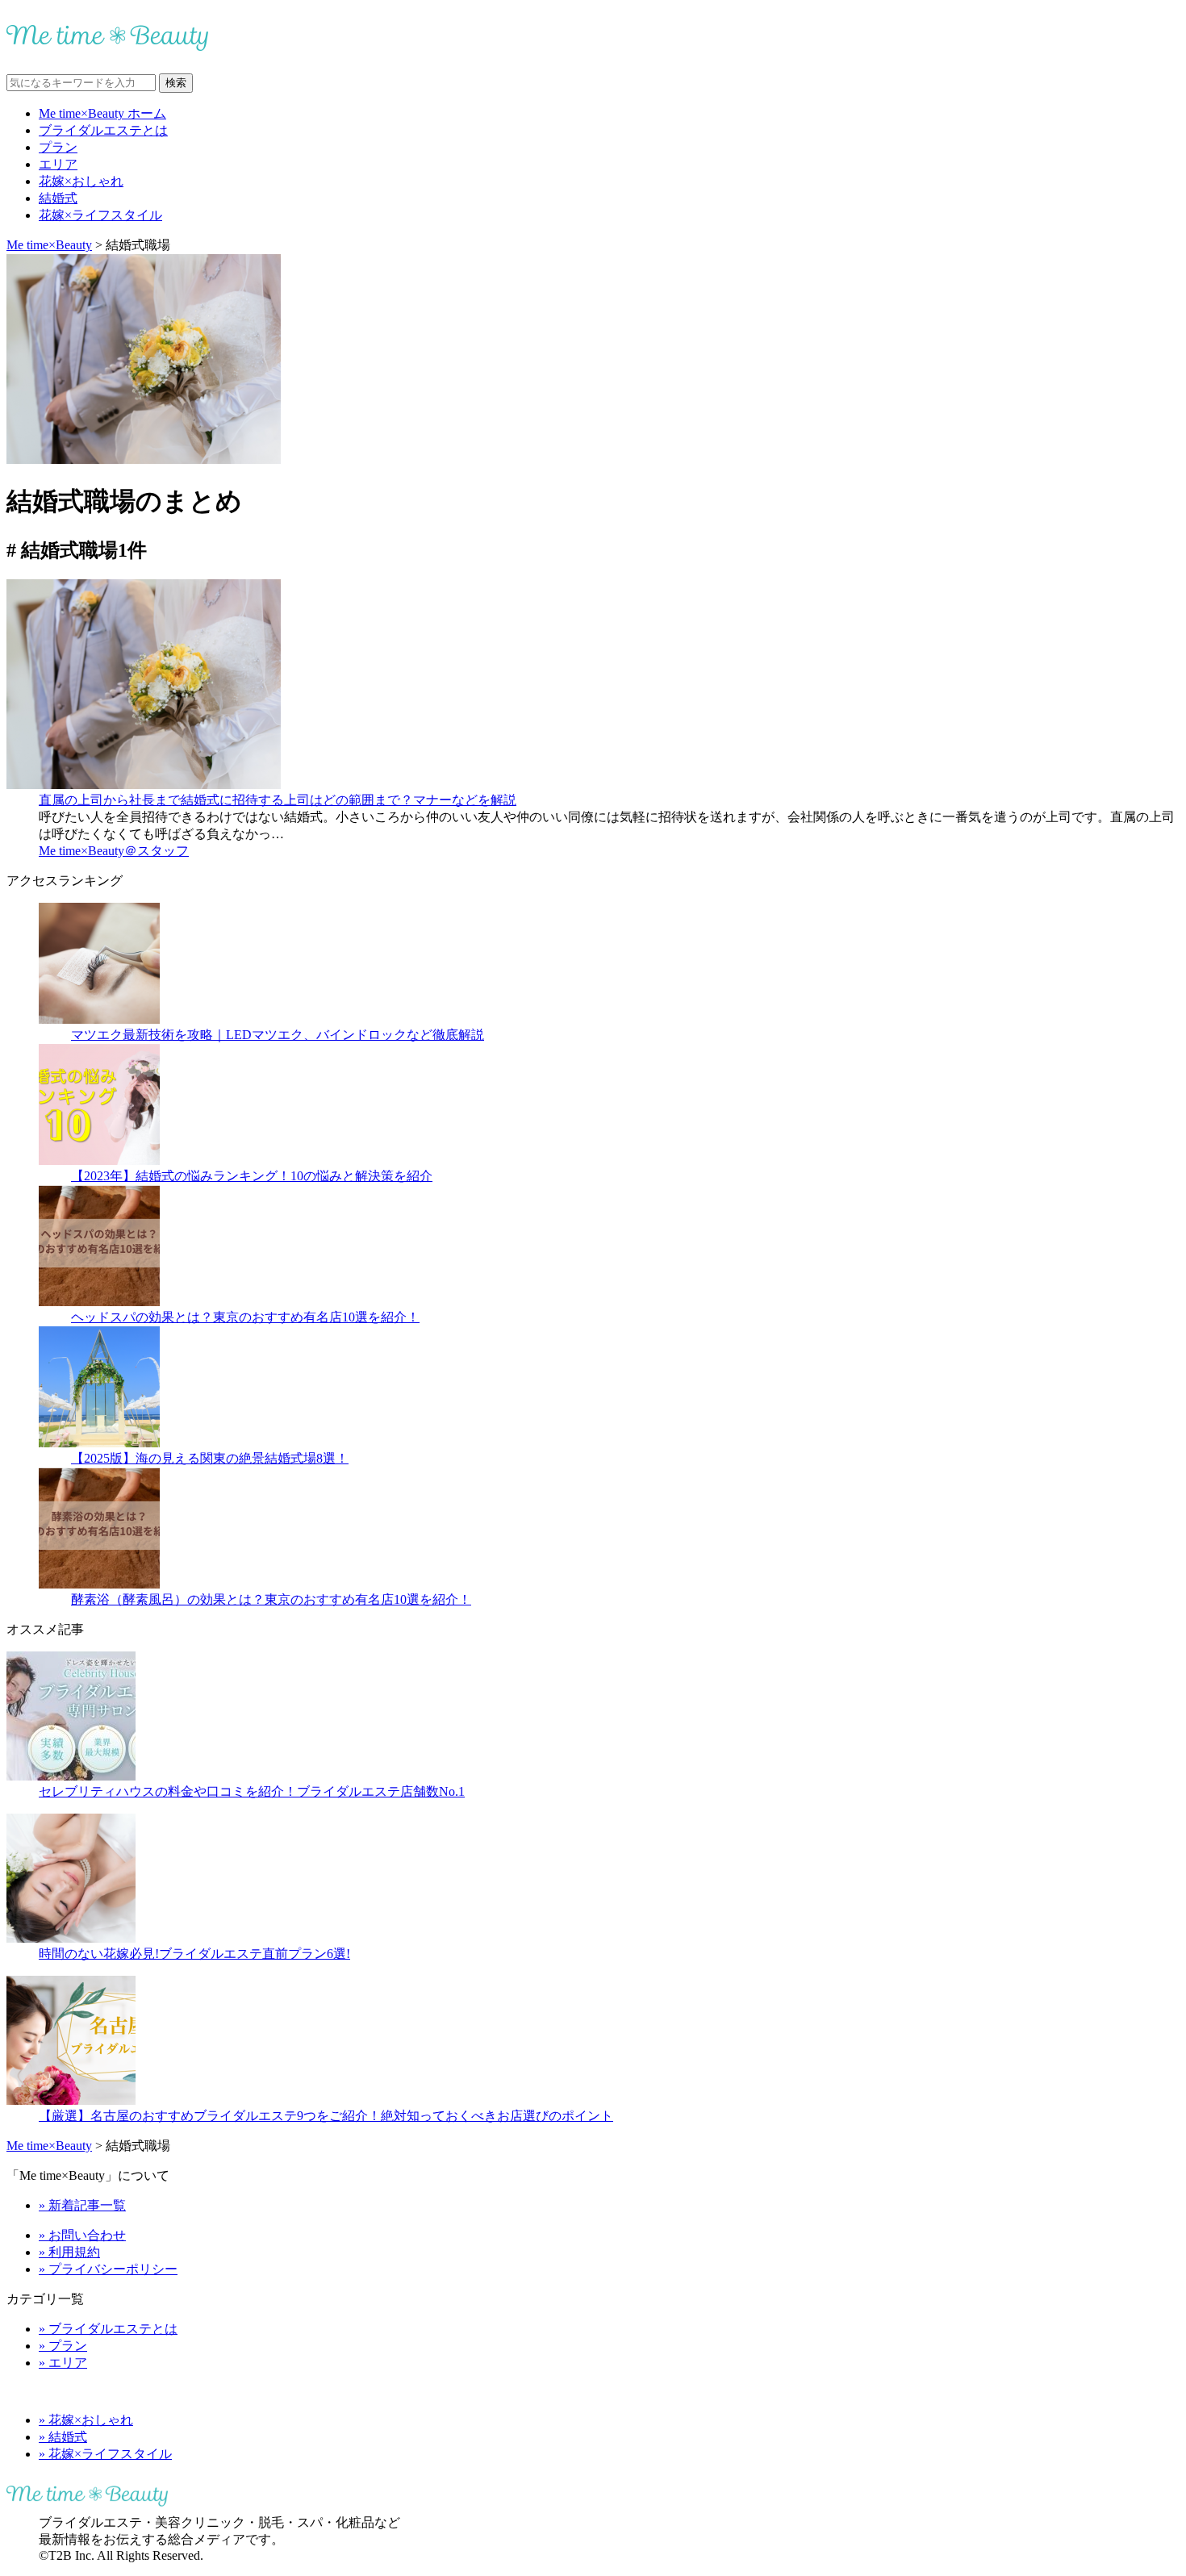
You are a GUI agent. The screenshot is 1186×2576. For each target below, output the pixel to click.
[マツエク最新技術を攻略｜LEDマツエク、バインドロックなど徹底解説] (99, 1019)
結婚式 (58, 198)
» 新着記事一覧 (82, 2205)
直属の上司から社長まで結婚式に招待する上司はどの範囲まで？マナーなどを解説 (278, 800)
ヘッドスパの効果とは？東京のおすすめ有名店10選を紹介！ (245, 1317)
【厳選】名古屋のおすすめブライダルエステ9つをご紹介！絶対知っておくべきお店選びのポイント (326, 2116)
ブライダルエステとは (103, 130)
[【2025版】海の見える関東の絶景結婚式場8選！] (99, 1443)
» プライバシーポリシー (108, 2269)
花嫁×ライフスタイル (100, 215)
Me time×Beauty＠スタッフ (114, 851)
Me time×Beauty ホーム (102, 113)
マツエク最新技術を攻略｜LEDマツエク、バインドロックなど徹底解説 (278, 1035)
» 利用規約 (69, 2252)
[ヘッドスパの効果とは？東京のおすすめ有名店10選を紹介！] (99, 1302)
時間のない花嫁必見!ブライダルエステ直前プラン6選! (194, 1954)
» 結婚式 (63, 2437)
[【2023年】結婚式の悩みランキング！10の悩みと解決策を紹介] (99, 1161)
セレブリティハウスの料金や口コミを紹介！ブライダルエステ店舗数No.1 (252, 1791)
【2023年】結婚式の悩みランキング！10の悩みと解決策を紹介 (252, 1176)
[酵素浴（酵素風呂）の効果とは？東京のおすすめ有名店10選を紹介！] (99, 1584)
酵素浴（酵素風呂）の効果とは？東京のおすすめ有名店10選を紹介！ (271, 1599)
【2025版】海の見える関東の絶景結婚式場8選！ (210, 1458)
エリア (58, 164)
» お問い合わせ (82, 2235)
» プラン (63, 2346)
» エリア (63, 2363)
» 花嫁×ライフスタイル (105, 2454)
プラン (58, 147)
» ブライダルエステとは (108, 2329)
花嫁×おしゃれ (81, 181)
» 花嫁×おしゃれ (86, 2420)
